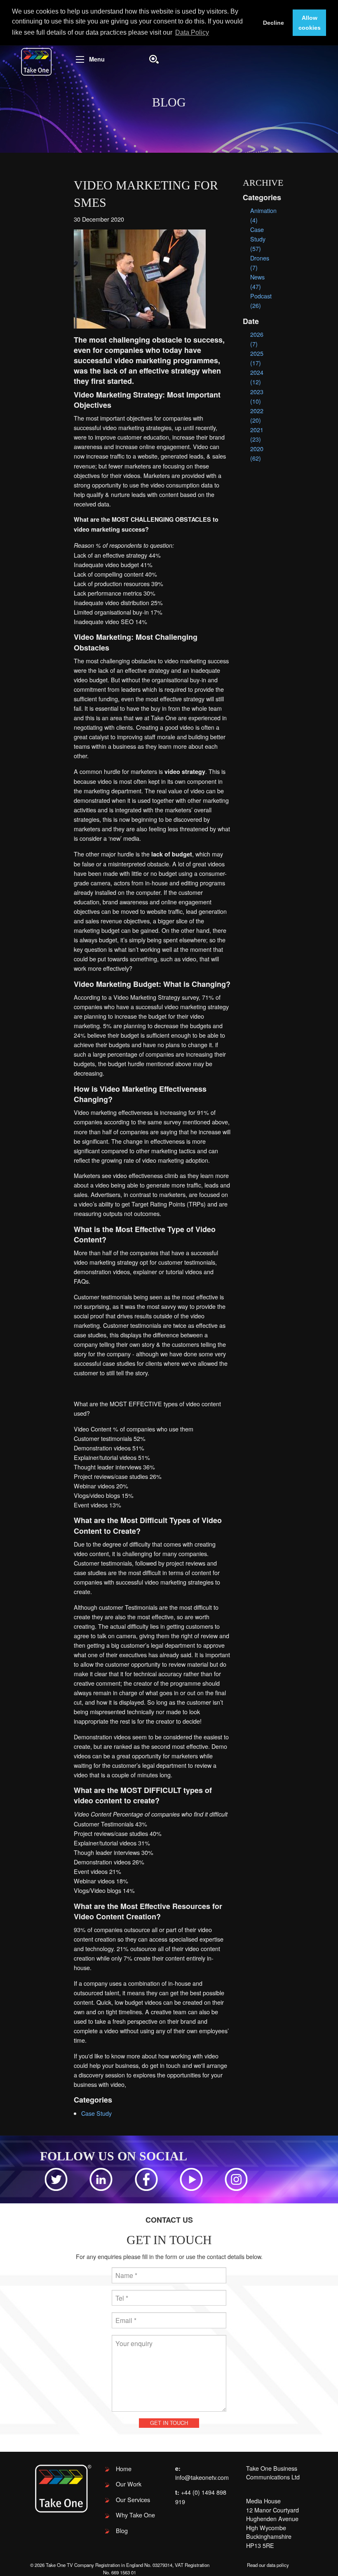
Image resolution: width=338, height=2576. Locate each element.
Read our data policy (268, 2565)
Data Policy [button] (192, 32)
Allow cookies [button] (310, 23)
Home (124, 2468)
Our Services (133, 2499)
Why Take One (135, 2515)
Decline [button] (273, 23)
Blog (122, 2530)
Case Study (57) (258, 239)
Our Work (129, 2484)
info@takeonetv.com (202, 2477)
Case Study (96, 2113)
